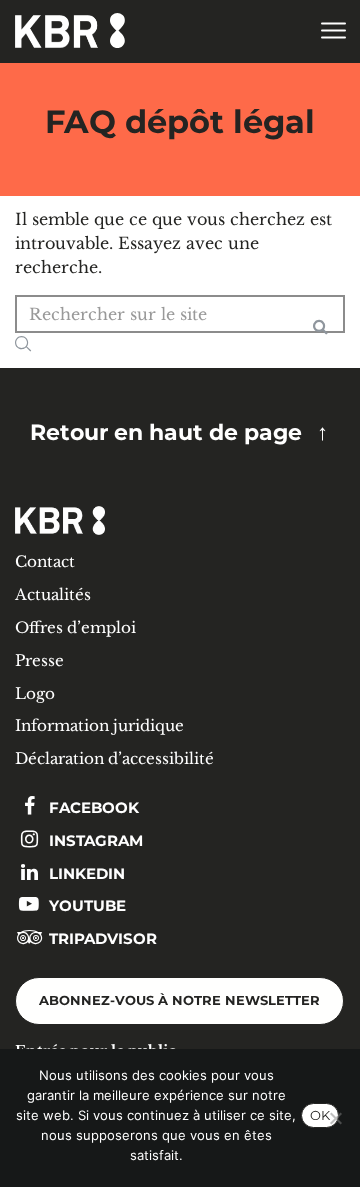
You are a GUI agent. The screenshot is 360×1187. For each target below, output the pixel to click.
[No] (335, 1118)
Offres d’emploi (75, 627)
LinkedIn (85, 873)
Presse (39, 660)
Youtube (85, 905)
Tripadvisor (101, 938)
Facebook (92, 807)
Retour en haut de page (166, 432)
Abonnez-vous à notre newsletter (179, 1000)
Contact (45, 561)
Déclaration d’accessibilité (114, 758)
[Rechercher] (320, 334)
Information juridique (99, 725)
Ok (320, 1115)
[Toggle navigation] (332, 31)
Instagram (94, 840)
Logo (35, 693)
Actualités (53, 594)
